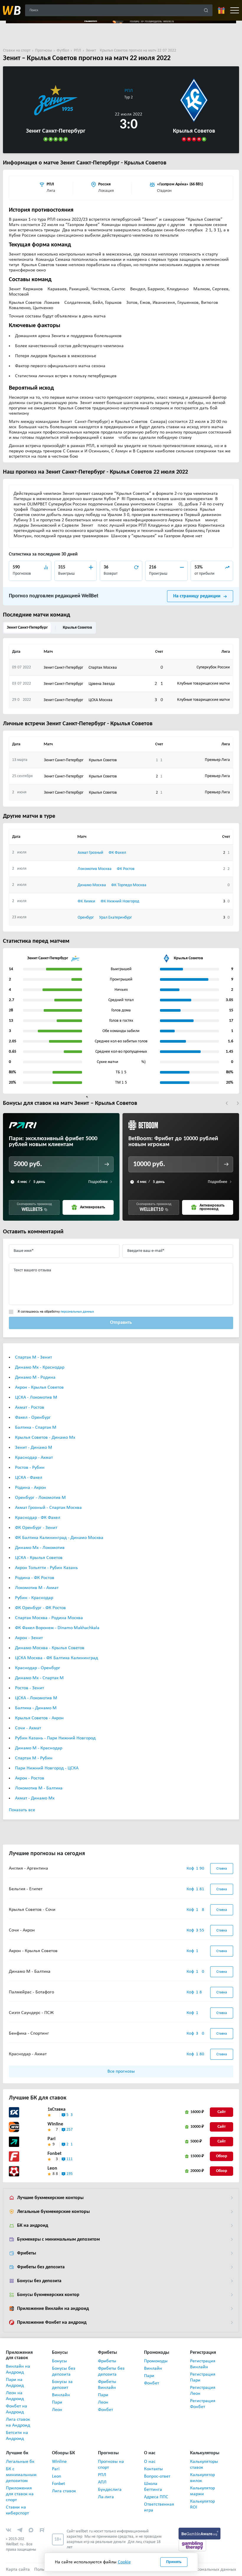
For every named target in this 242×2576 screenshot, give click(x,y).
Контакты (153, 2469)
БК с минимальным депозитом (20, 2475)
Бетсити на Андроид (17, 2436)
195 (70, 2174)
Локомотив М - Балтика (39, 1788)
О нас (150, 2462)
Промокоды (156, 2361)
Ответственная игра (158, 2507)
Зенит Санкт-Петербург (27, 628)
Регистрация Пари (203, 2377)
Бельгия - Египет (26, 1889)
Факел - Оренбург (33, 1418)
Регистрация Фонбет (203, 2404)
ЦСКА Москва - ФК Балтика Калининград (57, 1658)
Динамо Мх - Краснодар (40, 1367)
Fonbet (55, 2154)
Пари (57, 2402)
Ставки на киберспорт (17, 2510)
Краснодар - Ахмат (34, 1458)
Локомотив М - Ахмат (37, 1588)
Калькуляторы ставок (204, 2465)
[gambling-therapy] (192, 2545)
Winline (55, 2124)
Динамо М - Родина (35, 1377)
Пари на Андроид (15, 2383)
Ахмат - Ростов (30, 1408)
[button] (227, 1103)
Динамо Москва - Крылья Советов (50, 1648)
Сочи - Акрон (22, 1930)
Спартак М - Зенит (33, 1357)
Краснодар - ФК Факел (38, 1518)
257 (70, 2130)
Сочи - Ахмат (28, 1728)
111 (70, 2159)
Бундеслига (110, 2490)
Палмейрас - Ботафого (31, 1992)
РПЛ (129, 91)
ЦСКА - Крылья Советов (39, 1558)
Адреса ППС (156, 2497)
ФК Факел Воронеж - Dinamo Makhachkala (57, 1628)
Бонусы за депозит (62, 2385)
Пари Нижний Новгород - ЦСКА (47, 1768)
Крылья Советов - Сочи (32, 1910)
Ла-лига (106, 2497)
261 (70, 2144)
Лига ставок (64, 2491)
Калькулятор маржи (202, 2491)
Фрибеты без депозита (41, 2267)
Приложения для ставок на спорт (20, 2494)
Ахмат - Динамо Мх (35, 1798)
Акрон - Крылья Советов (39, 1387)
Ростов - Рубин (30, 1468)
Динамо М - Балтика (30, 1972)
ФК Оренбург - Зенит (36, 1528)
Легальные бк (20, 2462)
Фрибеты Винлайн (107, 2385)
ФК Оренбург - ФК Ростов (40, 1608)
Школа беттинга (153, 2487)
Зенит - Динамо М (34, 1448)
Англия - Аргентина (28, 1868)
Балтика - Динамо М (36, 1708)
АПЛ (102, 2482)
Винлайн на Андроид (18, 2369)
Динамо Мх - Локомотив (40, 1548)
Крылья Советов (77, 628)
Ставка (222, 1869)
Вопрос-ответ (157, 2476)
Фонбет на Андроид (17, 2409)
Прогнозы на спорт (111, 2465)
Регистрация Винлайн (203, 2364)
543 (70, 2115)
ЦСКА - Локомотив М (36, 1397)
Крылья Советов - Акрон (39, 1718)
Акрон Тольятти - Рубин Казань (46, 1568)
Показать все (22, 1810)
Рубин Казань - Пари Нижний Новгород (55, 1738)
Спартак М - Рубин (34, 1758)
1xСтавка (57, 2109)
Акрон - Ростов (30, 1778)
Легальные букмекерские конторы (53, 2212)
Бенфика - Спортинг (29, 2033)
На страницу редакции (197, 596)
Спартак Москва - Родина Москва (49, 1618)
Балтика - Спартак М (36, 1428)
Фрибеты (27, 2253)
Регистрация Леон (203, 2391)
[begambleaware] (200, 2533)
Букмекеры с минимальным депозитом (58, 2239)
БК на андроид (33, 2226)
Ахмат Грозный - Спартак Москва (48, 1508)
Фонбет (106, 2410)
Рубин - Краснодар (34, 1598)
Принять (174, 2562)
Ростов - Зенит (30, 1688)
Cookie (124, 2562)
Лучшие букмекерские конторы (50, 2198)
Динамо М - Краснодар (39, 1748)
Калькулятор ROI (202, 2504)
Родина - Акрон (31, 1488)
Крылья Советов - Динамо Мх (45, 1438)
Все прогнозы (121, 2071)
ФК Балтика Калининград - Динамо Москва (59, 1538)
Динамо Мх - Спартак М (39, 1678)
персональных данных (77, 1312)
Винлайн (61, 2395)
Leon (52, 2168)
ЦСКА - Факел (29, 1478)
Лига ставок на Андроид (18, 2422)
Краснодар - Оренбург (38, 1668)
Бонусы (59, 2361)
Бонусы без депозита (39, 2281)
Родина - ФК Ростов (35, 1578)
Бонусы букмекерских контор (48, 2295)
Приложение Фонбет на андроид (52, 2323)
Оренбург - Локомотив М (40, 1498)
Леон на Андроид (15, 2396)
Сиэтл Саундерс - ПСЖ (31, 2013)
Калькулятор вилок (202, 2478)
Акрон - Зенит (29, 1638)
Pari (51, 2139)
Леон (57, 2410)
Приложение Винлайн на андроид (53, 2309)
